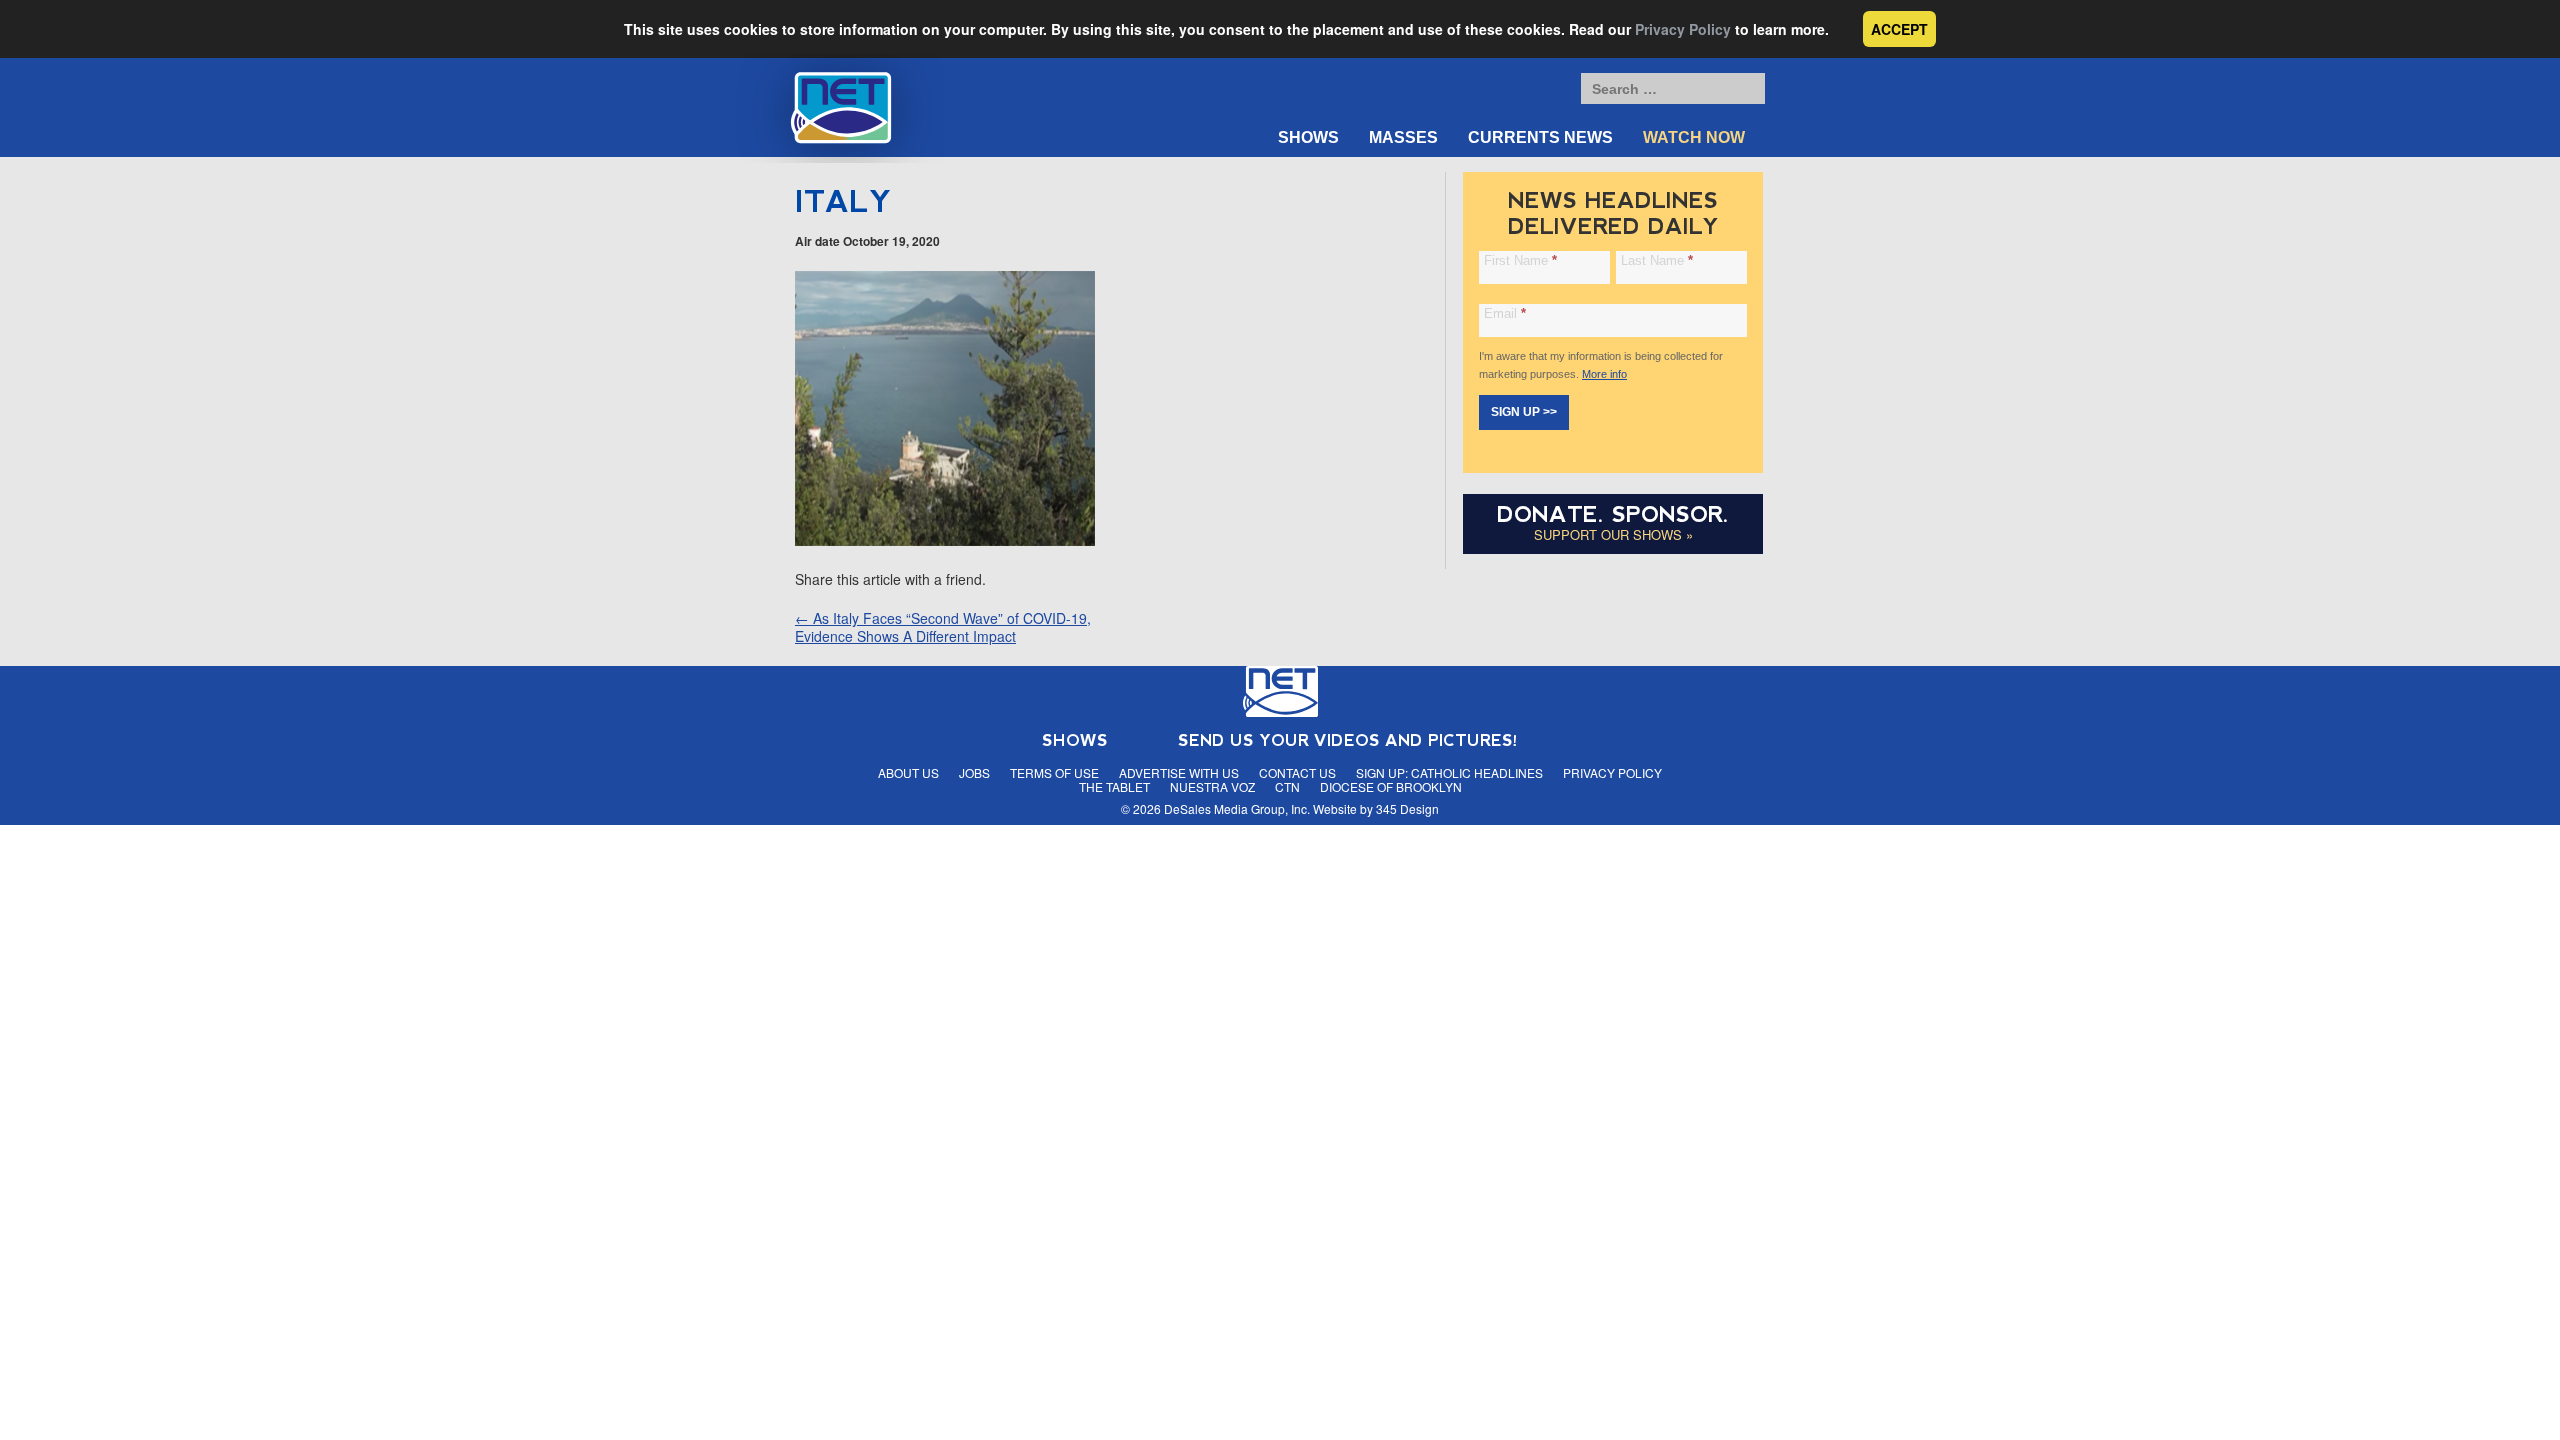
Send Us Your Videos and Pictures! (1348, 740)
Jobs (974, 772)
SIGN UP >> (1524, 412)
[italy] (945, 540)
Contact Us (1297, 772)
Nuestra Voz (1212, 786)
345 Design (1407, 808)
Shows (1308, 137)
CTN (1287, 786)
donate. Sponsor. (1613, 514)
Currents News (1540, 137)
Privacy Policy (1683, 29)
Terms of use (1054, 772)
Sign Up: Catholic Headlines (1449, 772)
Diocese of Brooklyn (1391, 786)
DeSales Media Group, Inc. (1237, 808)
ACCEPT (1899, 29)
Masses (1403, 137)
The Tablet (1114, 786)
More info (1604, 374)
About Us (908, 772)
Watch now (1694, 137)
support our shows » (1613, 534)
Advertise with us (1179, 772)
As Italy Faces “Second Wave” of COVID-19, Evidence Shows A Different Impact (943, 627)
